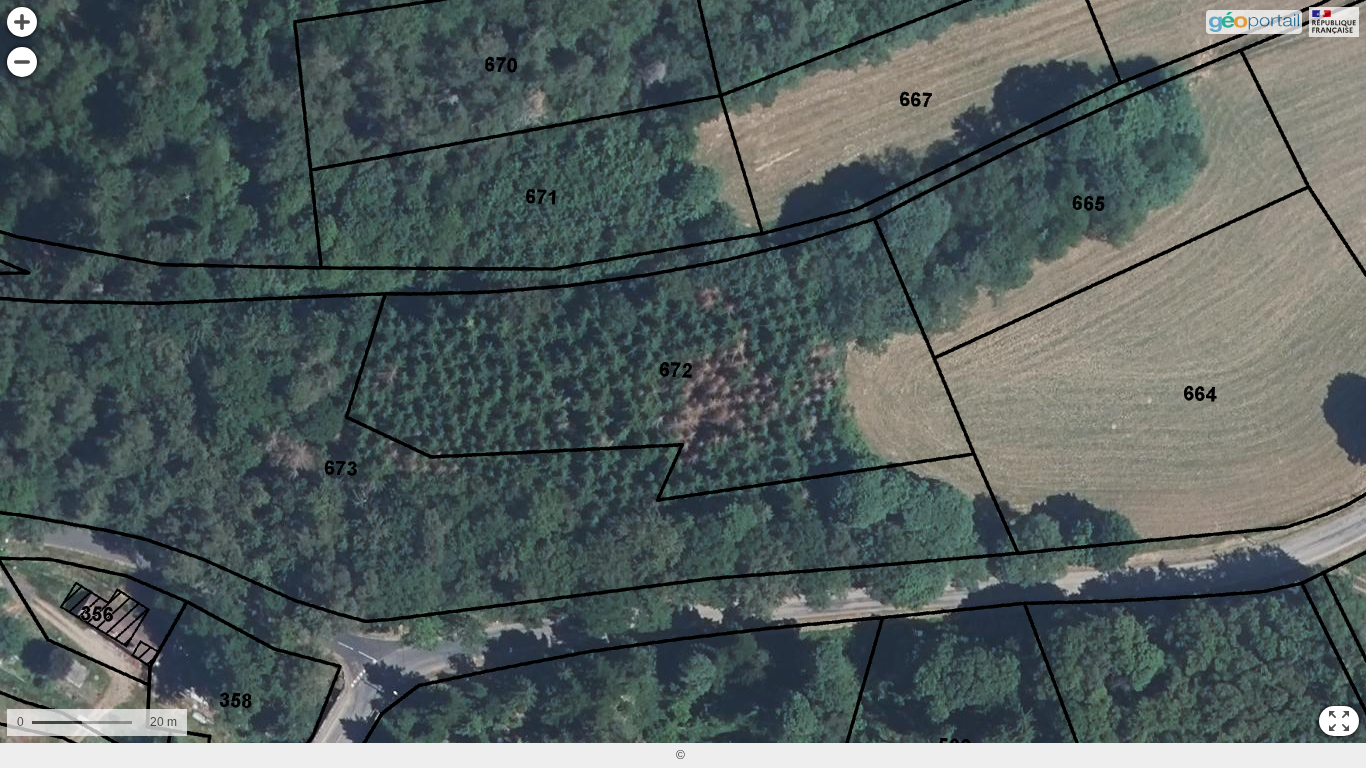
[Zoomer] (22, 22)
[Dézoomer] (22, 62)
